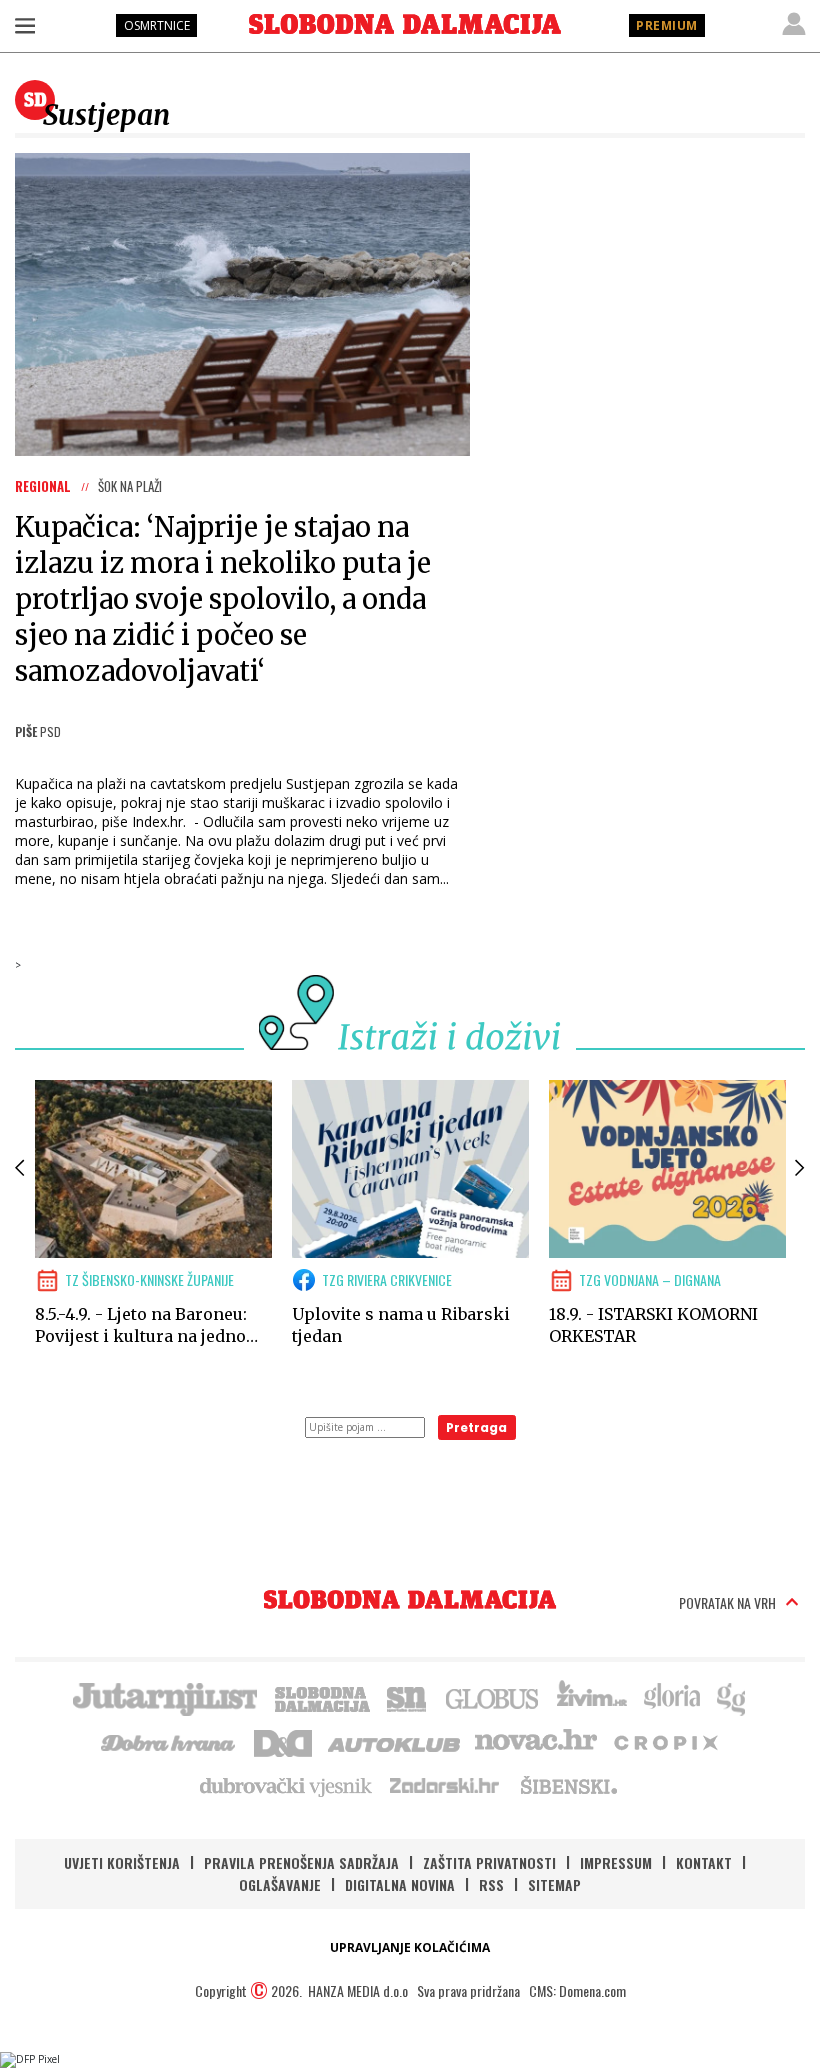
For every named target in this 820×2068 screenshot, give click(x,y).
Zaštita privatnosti (489, 1862)
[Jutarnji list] (164, 1697)
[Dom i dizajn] (283, 1741)
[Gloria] (671, 1697)
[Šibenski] (568, 1785)
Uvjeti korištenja (122, 1862)
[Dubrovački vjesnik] (287, 1785)
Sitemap (554, 1884)
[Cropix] (664, 1741)
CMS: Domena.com (577, 1990)
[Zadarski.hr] (445, 1785)
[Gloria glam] (732, 1697)
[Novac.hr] (536, 1741)
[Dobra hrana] (169, 1741)
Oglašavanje (280, 1884)
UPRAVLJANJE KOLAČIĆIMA (410, 1947)
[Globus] (493, 1697)
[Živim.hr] (592, 1697)
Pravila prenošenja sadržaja (301, 1862)
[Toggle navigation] (25, 25)
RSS (491, 1884)
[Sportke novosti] (407, 1697)
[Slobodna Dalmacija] (405, 24)
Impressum (616, 1862)
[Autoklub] (395, 1741)
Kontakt (704, 1862)
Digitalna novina (400, 1884)
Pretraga (476, 1427)
